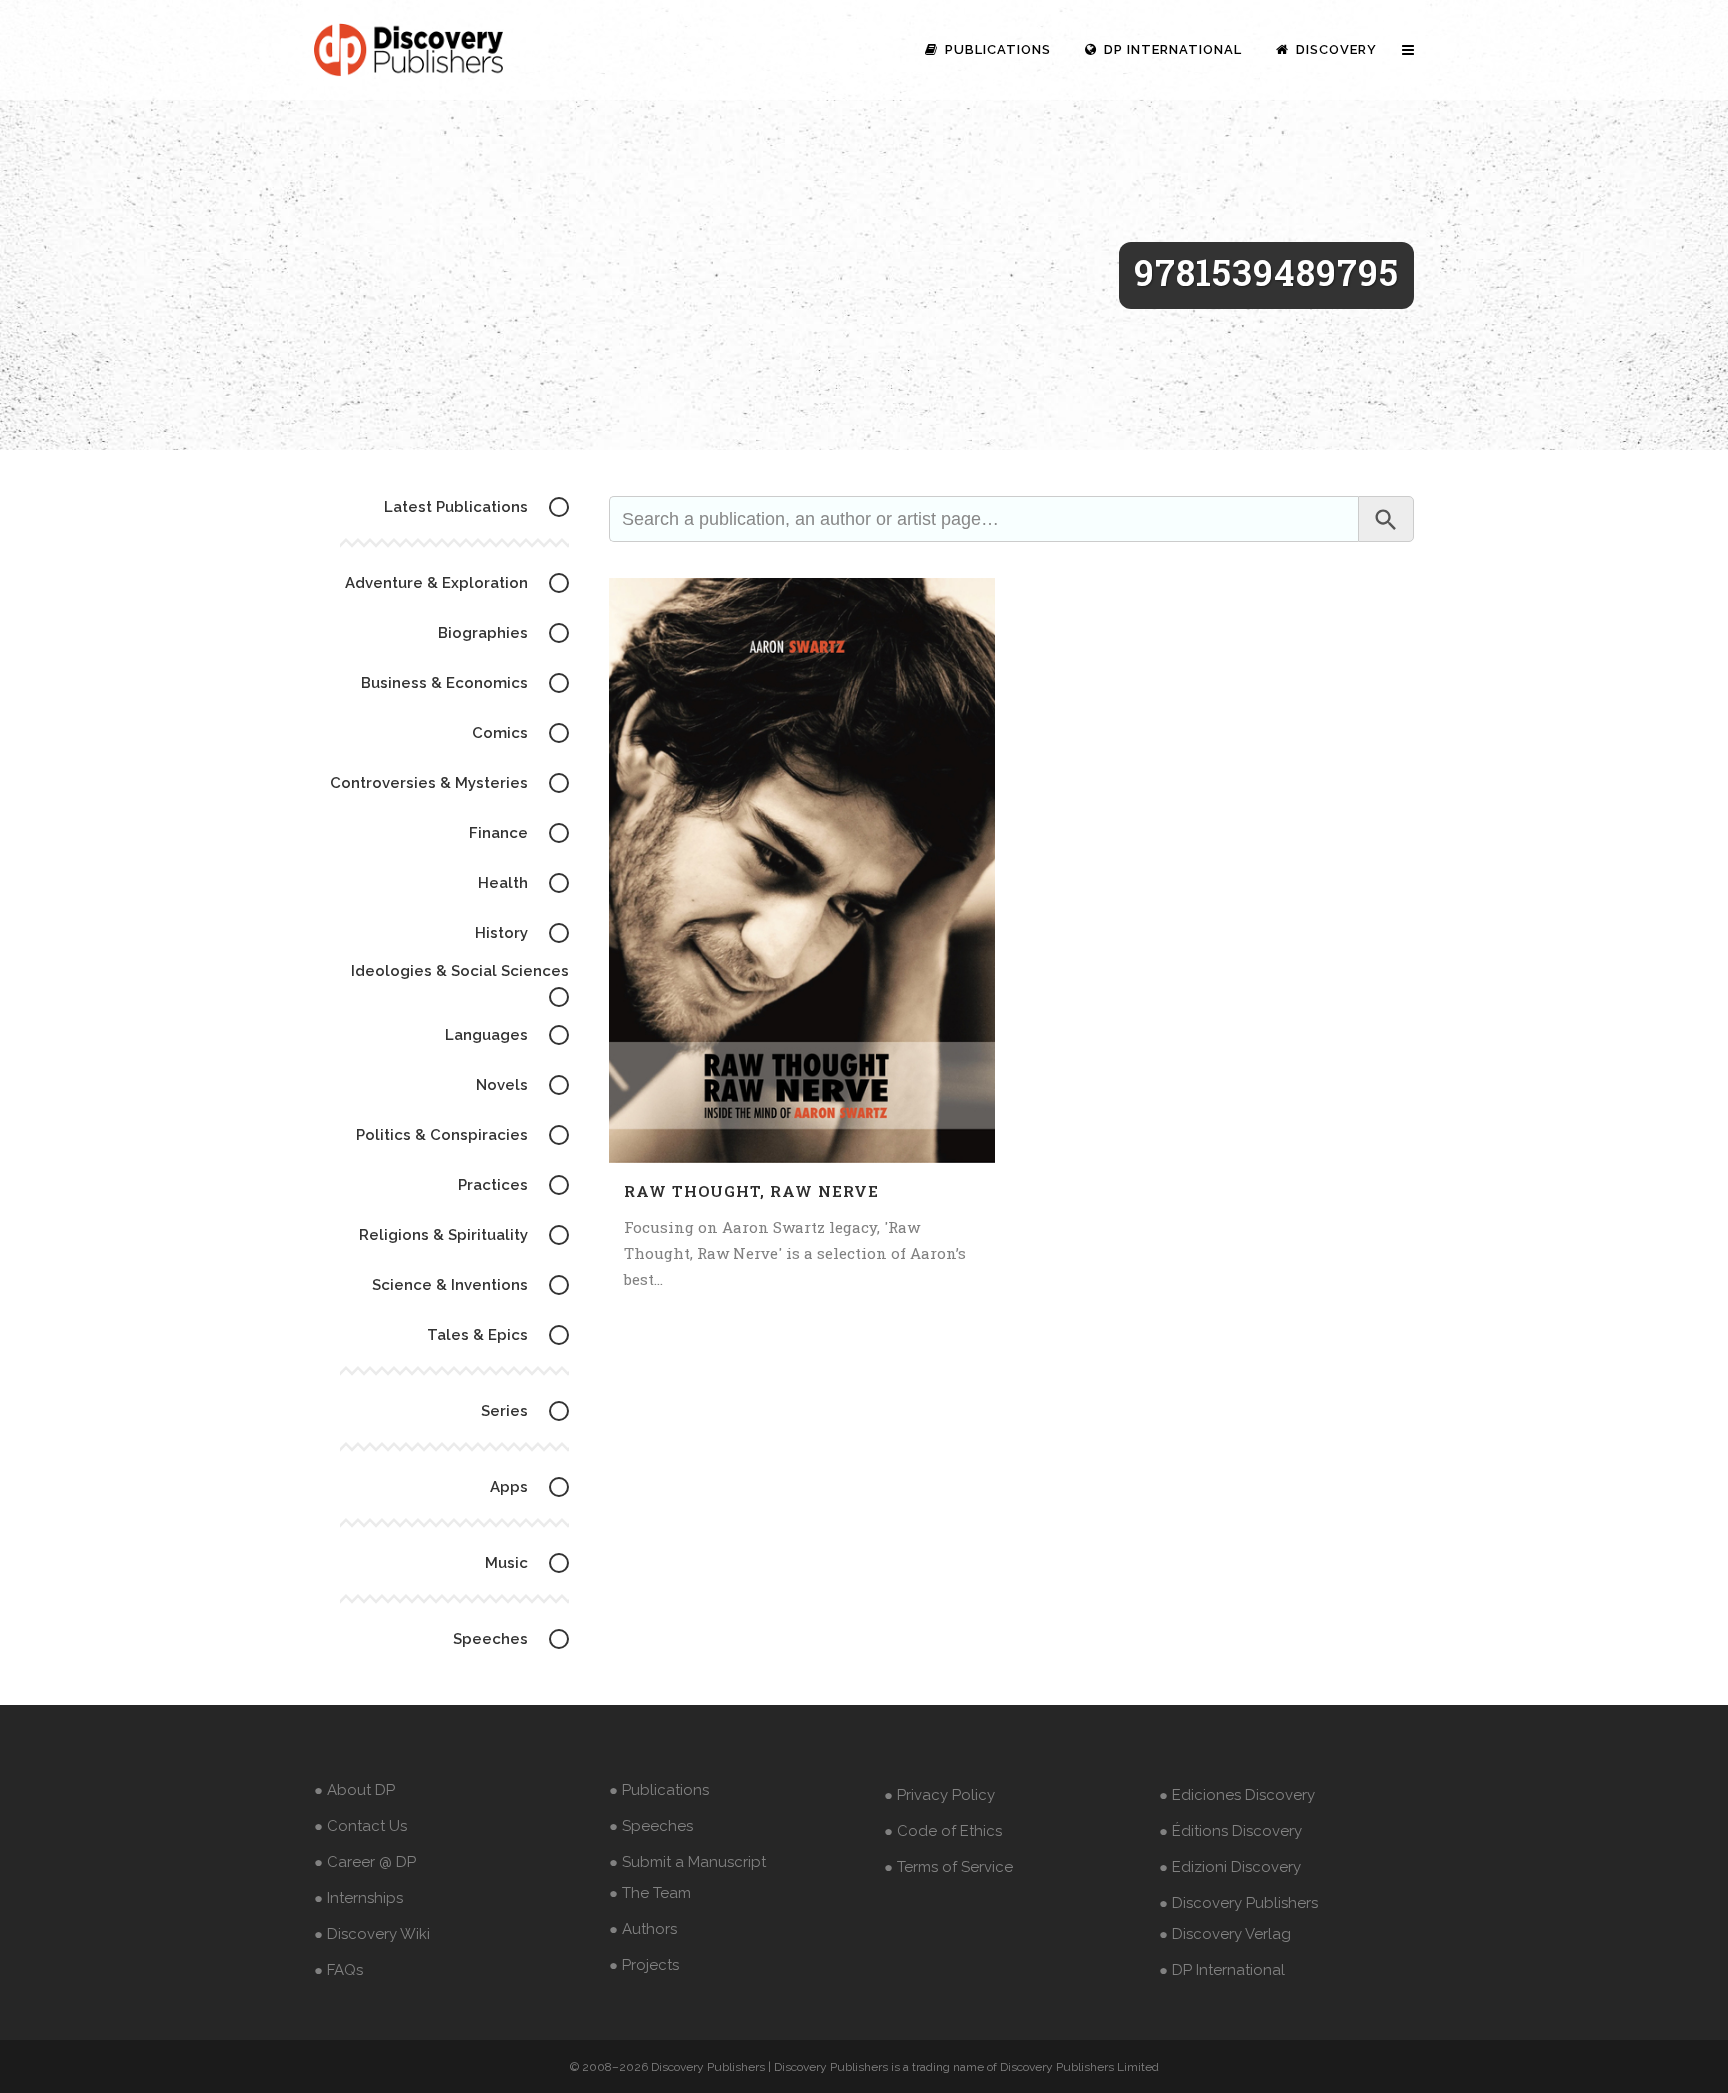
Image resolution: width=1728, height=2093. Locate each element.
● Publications (659, 1790)
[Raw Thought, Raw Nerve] (802, 870)
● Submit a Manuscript (687, 1862)
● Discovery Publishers (1238, 1903)
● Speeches (651, 1826)
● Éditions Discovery (1230, 1831)
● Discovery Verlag (1225, 1934)
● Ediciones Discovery (1237, 1795)
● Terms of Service (948, 1867)
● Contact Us (360, 1826)
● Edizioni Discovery (1230, 1867)
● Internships (358, 1898)
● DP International (1222, 1970)
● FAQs (338, 1970)
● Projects (644, 1965)
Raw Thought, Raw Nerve (751, 1191)
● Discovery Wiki (372, 1934)
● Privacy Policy (939, 1795)
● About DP (354, 1790)
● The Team (650, 1893)
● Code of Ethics (943, 1831)
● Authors (643, 1929)
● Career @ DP (365, 1862)
